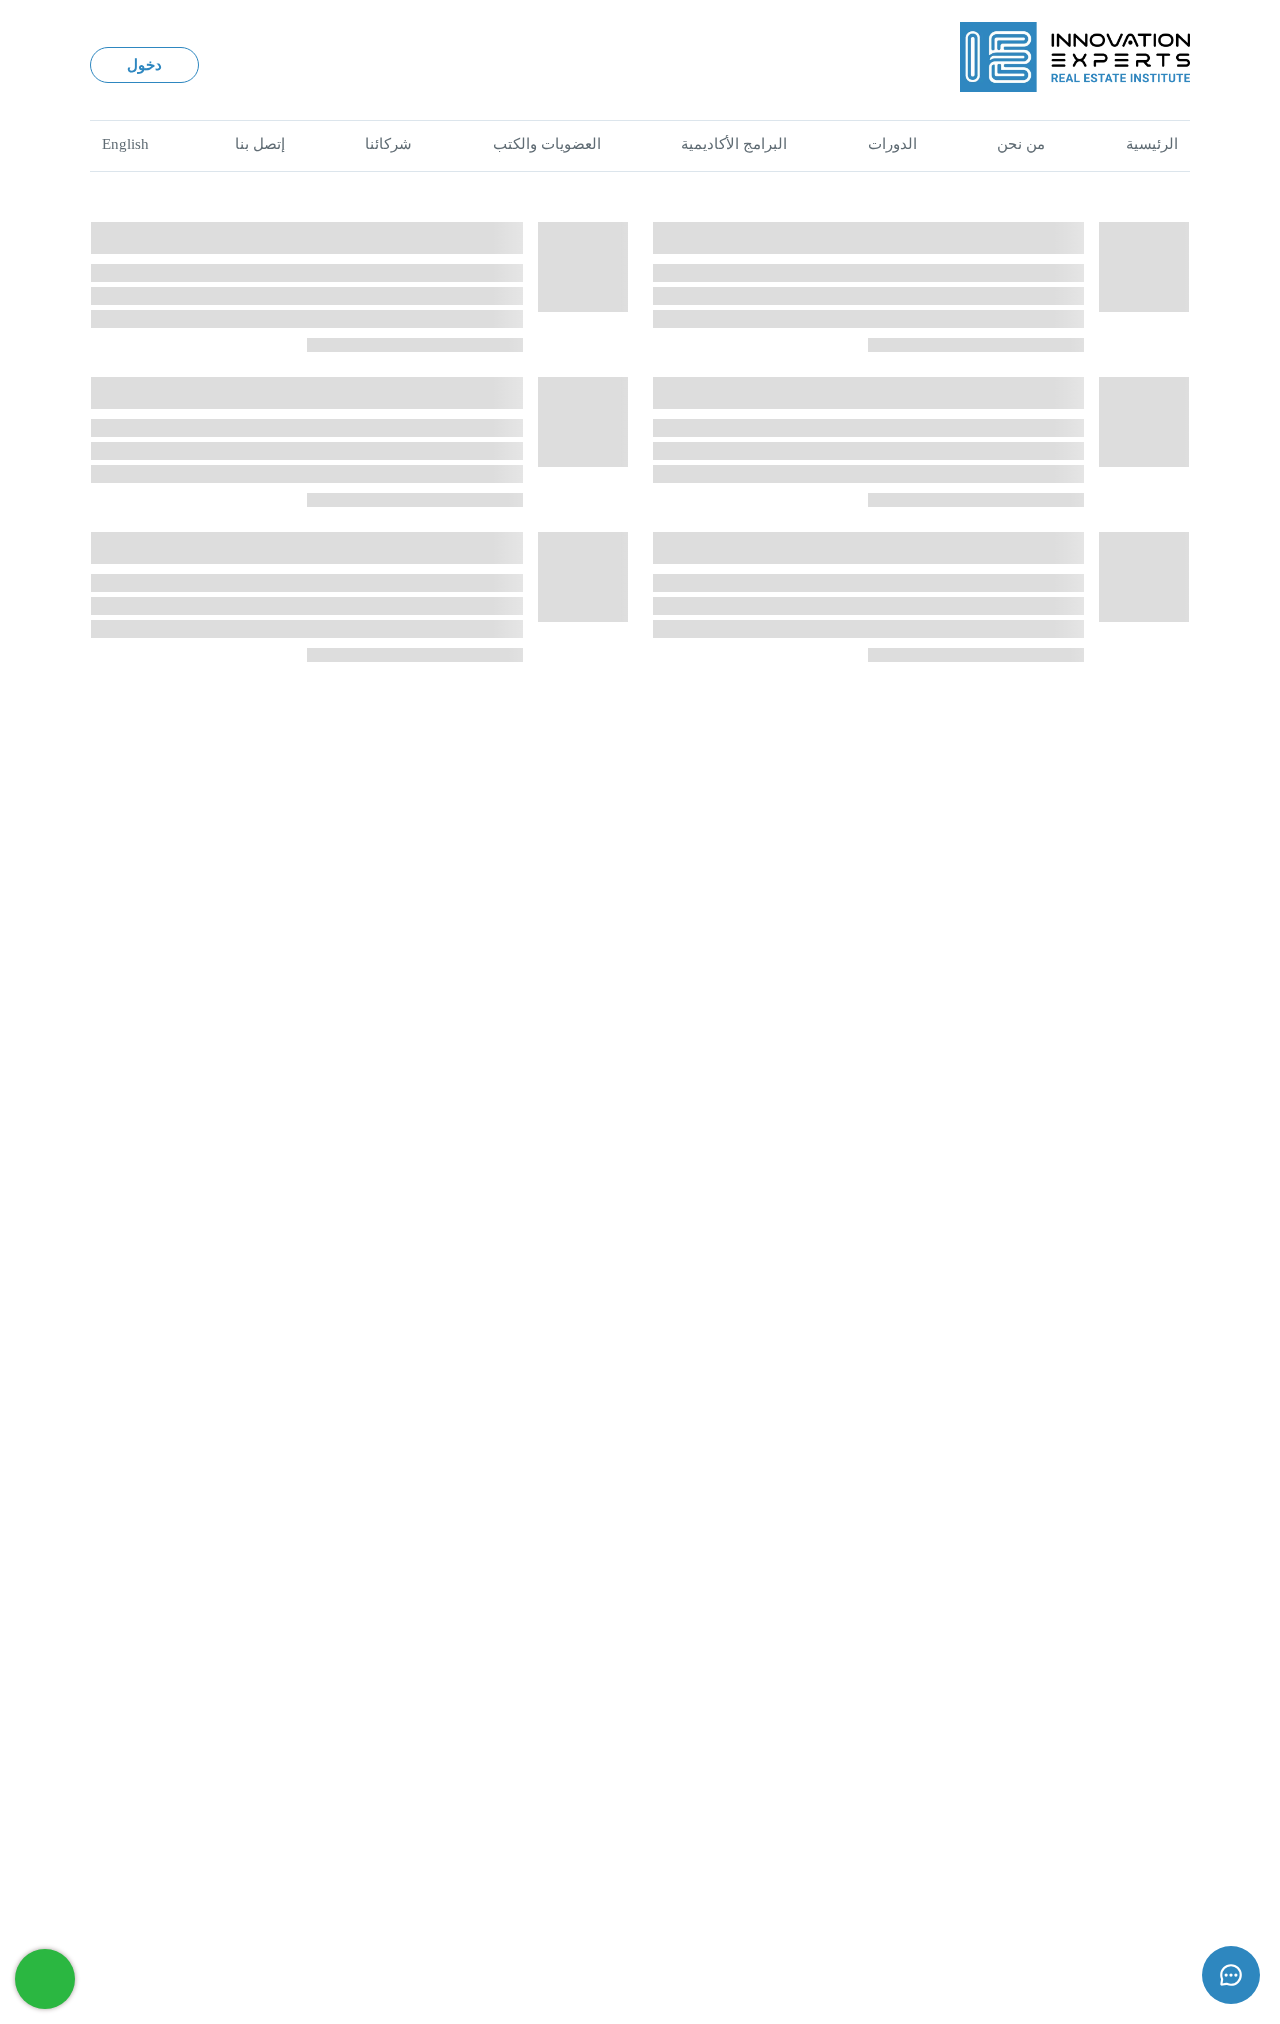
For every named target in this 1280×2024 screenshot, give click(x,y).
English (125, 144)
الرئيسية (1152, 144)
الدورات (892, 144)
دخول (144, 65)
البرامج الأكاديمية (734, 144)
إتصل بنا (260, 144)
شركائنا (388, 144)
